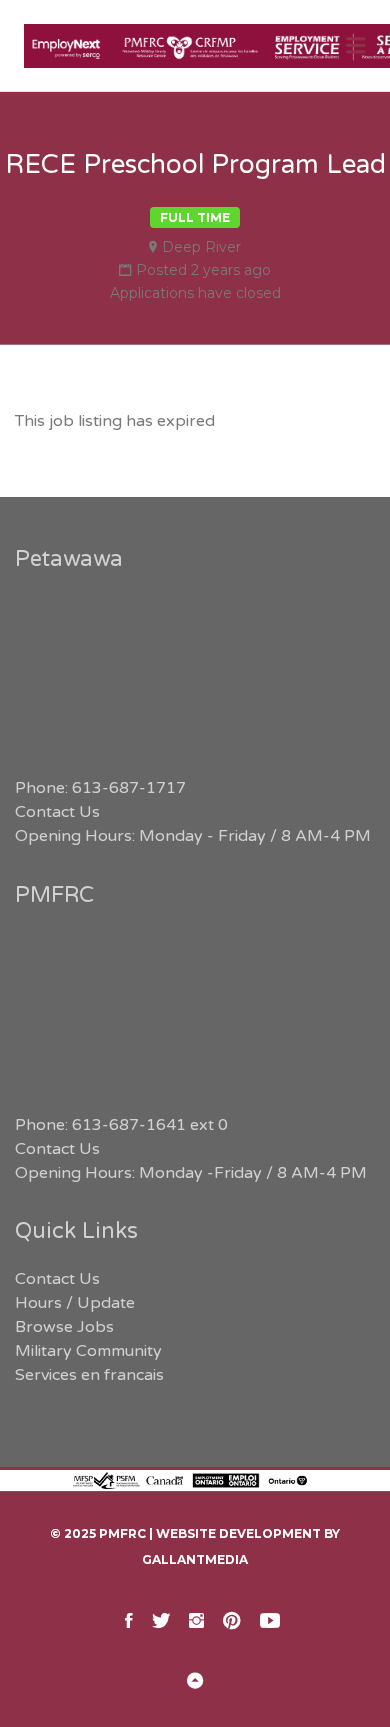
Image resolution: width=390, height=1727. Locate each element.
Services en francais (89, 1375)
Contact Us (57, 812)
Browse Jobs (64, 1327)
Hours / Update (75, 1303)
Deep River (201, 247)
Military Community (88, 1351)
